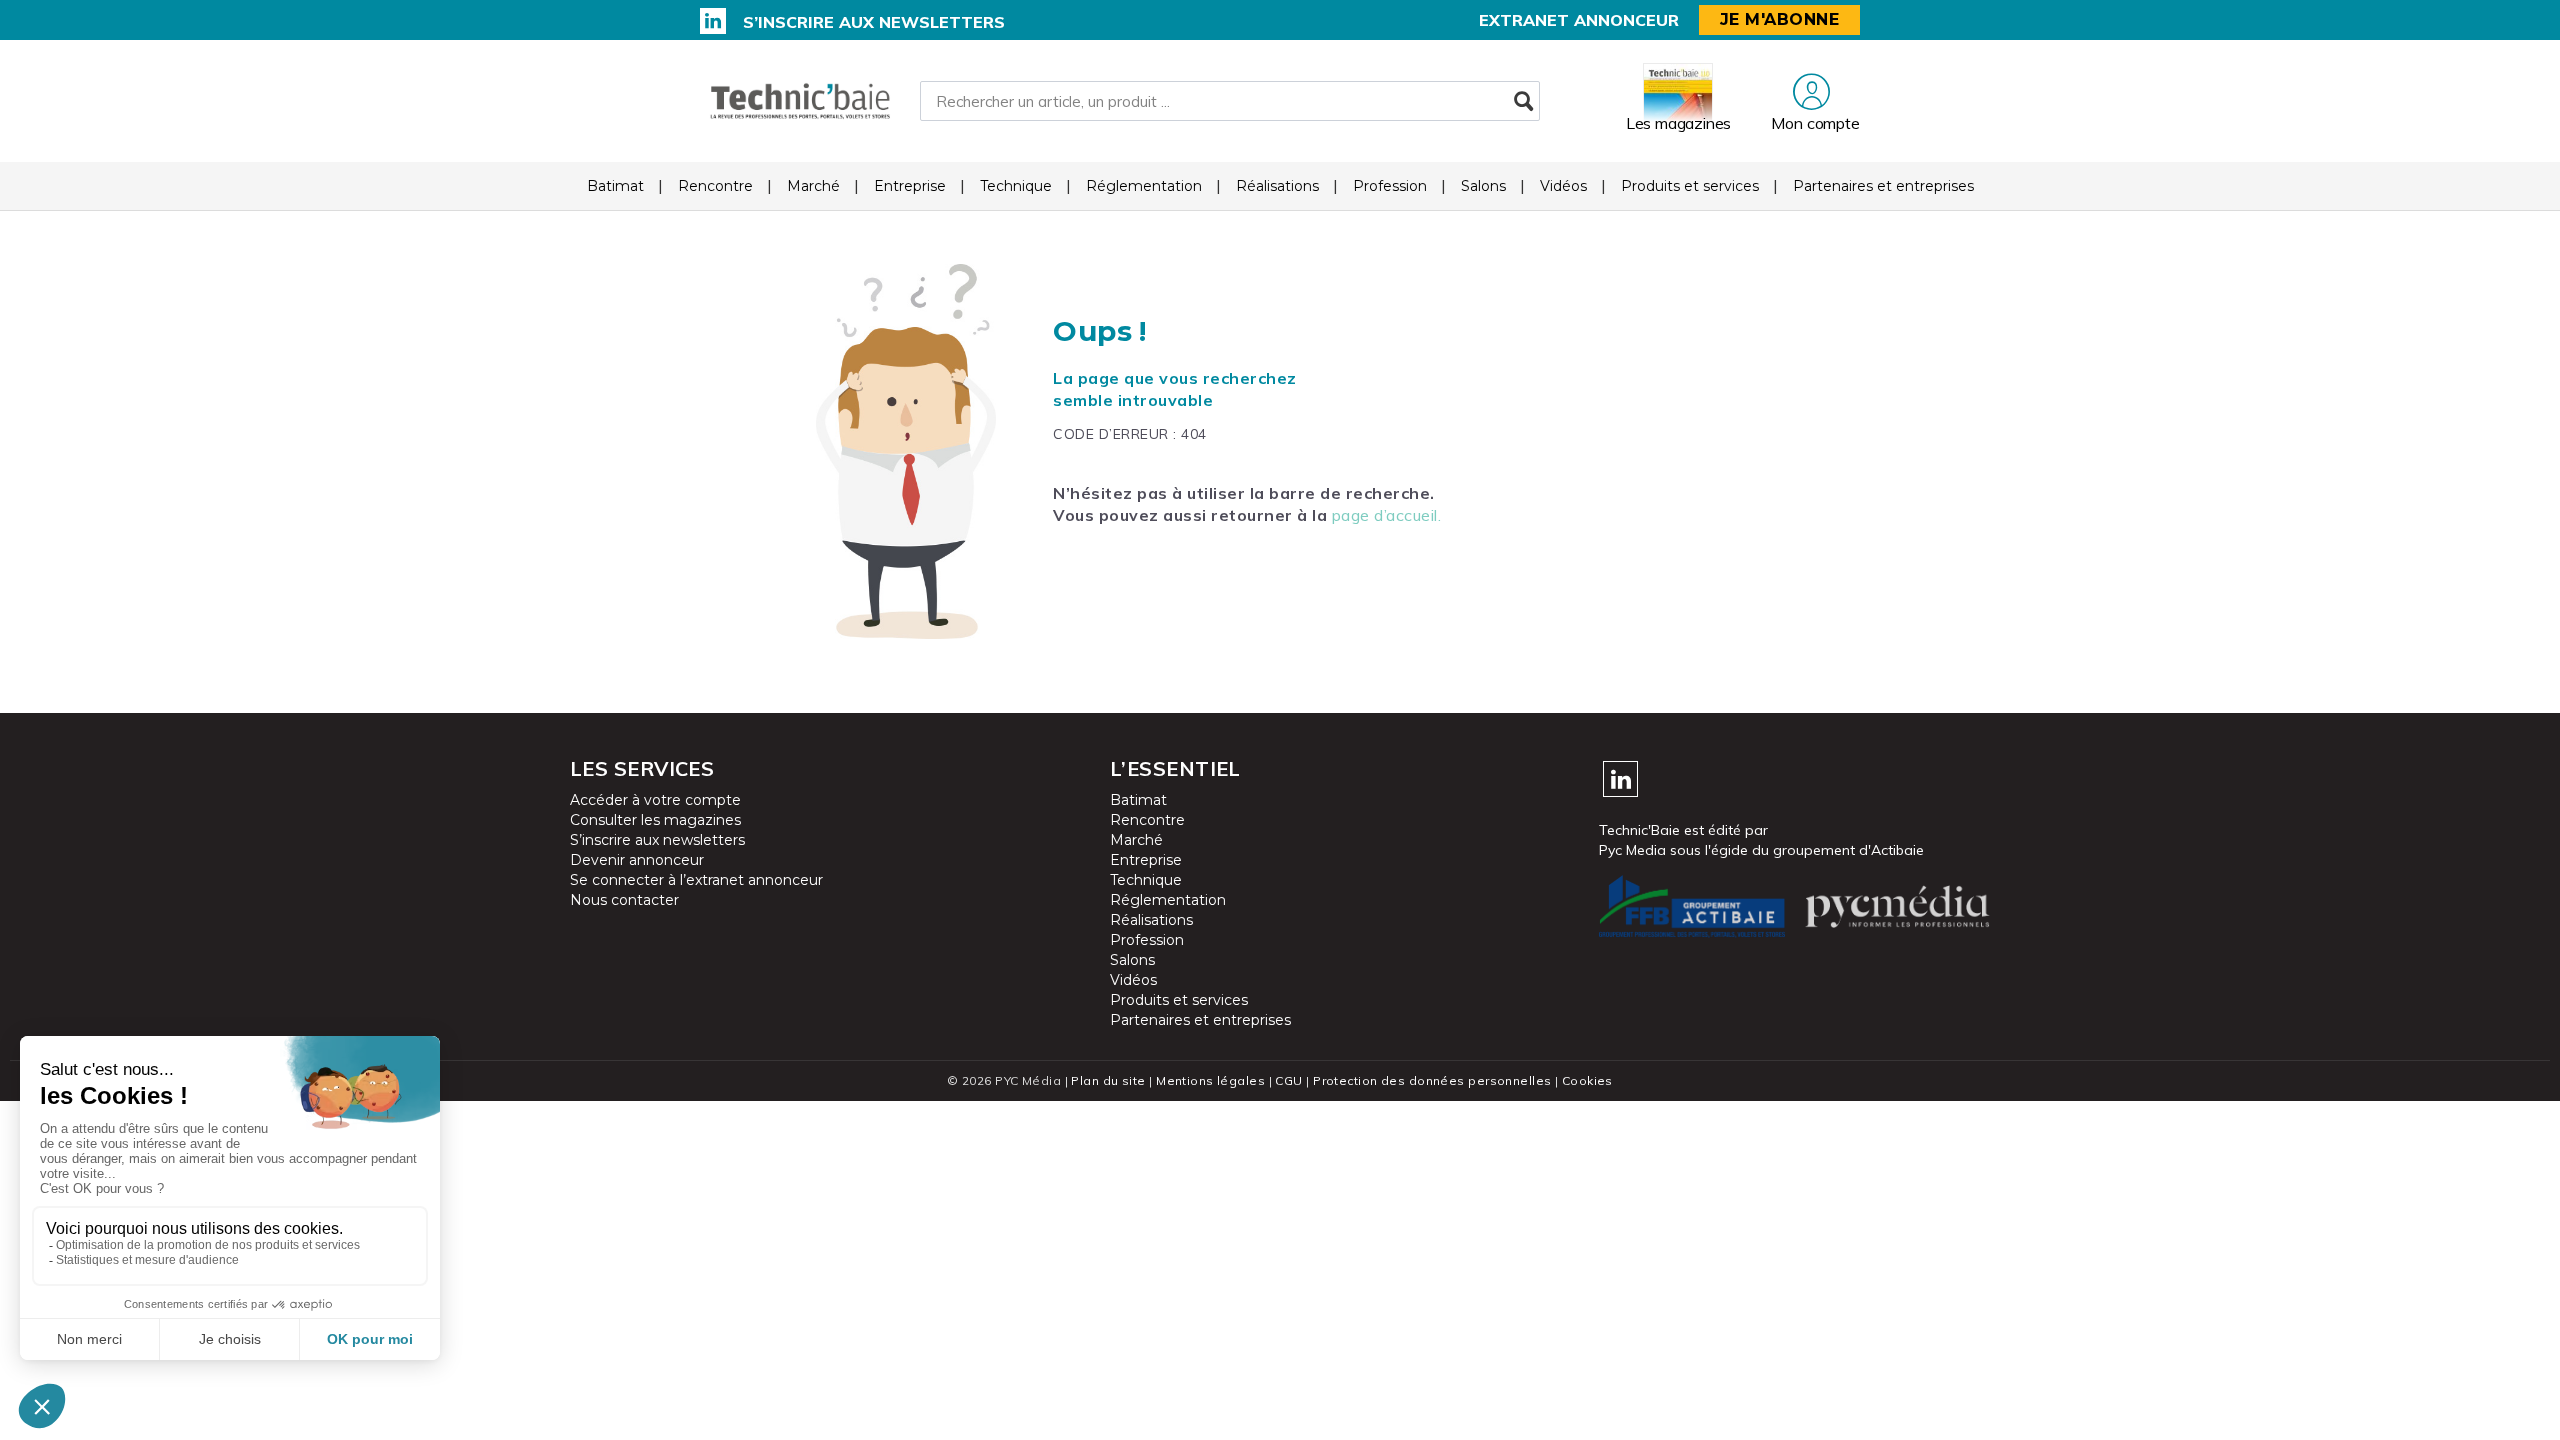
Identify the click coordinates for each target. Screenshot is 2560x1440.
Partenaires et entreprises (1883, 186)
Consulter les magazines (655, 820)
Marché (813, 186)
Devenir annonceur (637, 860)
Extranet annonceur (1579, 20)
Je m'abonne (1780, 19)
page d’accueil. (1387, 515)
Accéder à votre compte (655, 800)
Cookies (1587, 1080)
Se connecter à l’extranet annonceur (696, 880)
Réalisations (1277, 186)
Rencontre (715, 186)
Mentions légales (1210, 1080)
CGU (1288, 1080)
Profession (1390, 186)
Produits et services (1690, 186)
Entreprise (910, 186)
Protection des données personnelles (1432, 1080)
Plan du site (1108, 1080)
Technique (1016, 186)
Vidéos (1563, 186)
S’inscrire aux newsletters (874, 22)
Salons (1483, 186)
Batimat (615, 186)
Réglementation (1144, 186)
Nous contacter (624, 900)
